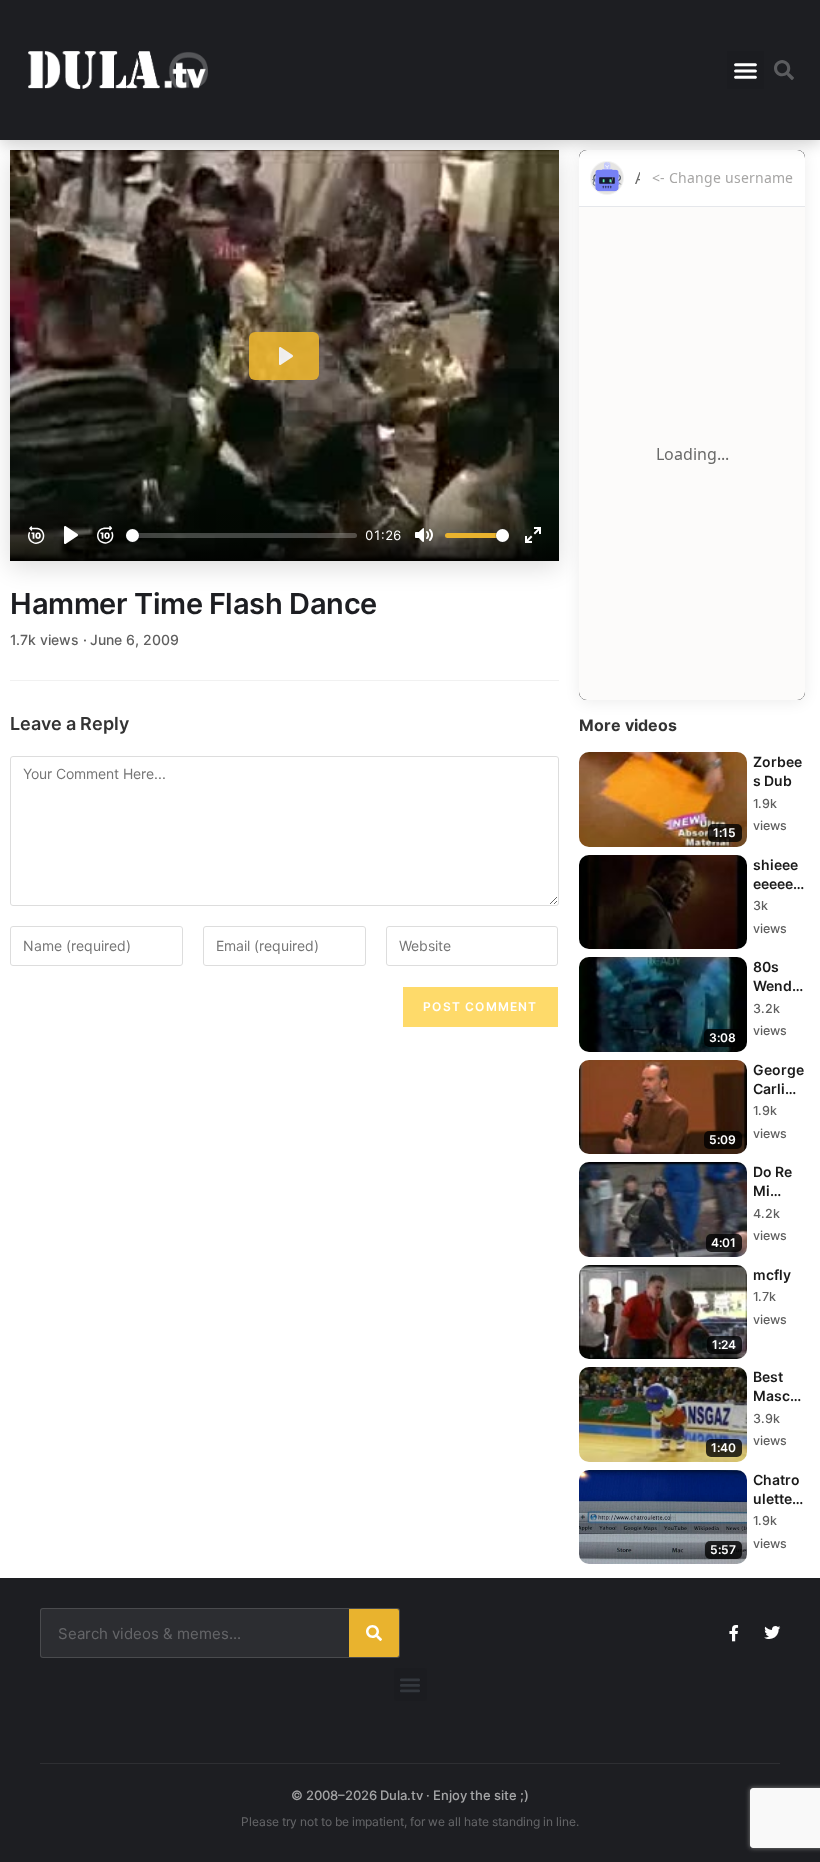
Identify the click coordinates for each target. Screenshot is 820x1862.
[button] (746, 70)
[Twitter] (772, 1633)
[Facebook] (734, 1633)
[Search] (374, 1633)
